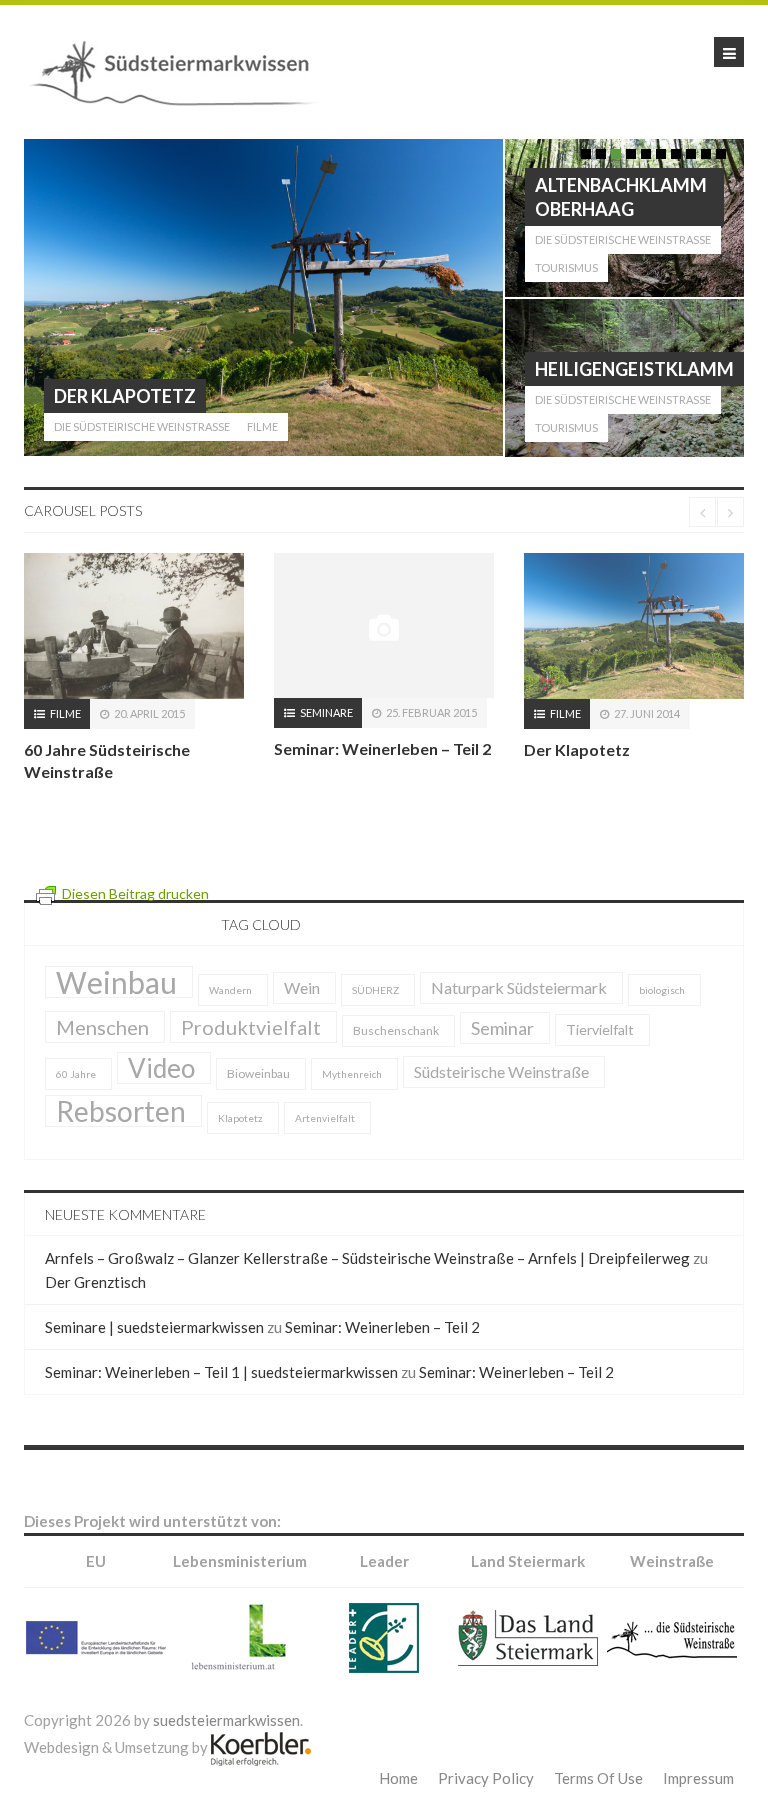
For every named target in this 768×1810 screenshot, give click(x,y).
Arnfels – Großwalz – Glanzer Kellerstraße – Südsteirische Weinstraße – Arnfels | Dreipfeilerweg (367, 1288)
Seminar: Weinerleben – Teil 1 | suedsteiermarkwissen (221, 1402)
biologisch (662, 1020)
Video (161, 1098)
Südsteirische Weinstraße (501, 1101)
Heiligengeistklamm (634, 369)
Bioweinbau (258, 1103)
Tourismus (566, 267)
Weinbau (116, 1012)
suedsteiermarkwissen (226, 1750)
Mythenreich (352, 1104)
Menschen (102, 1057)
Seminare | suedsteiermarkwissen (154, 1357)
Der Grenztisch (95, 1312)
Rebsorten (121, 1141)
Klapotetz (240, 1148)
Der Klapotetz (125, 396)
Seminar (502, 1058)
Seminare (76, 712)
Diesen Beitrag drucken (135, 923)
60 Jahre (76, 1104)
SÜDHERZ (375, 1020)
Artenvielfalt (325, 1148)
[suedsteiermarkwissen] (179, 70)
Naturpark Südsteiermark (519, 1017)
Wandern (230, 1020)
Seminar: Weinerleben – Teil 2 (132, 748)
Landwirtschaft (599, 713)
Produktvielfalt (251, 1057)
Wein (302, 1017)
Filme (262, 426)
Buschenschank (396, 1060)
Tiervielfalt (600, 1059)
